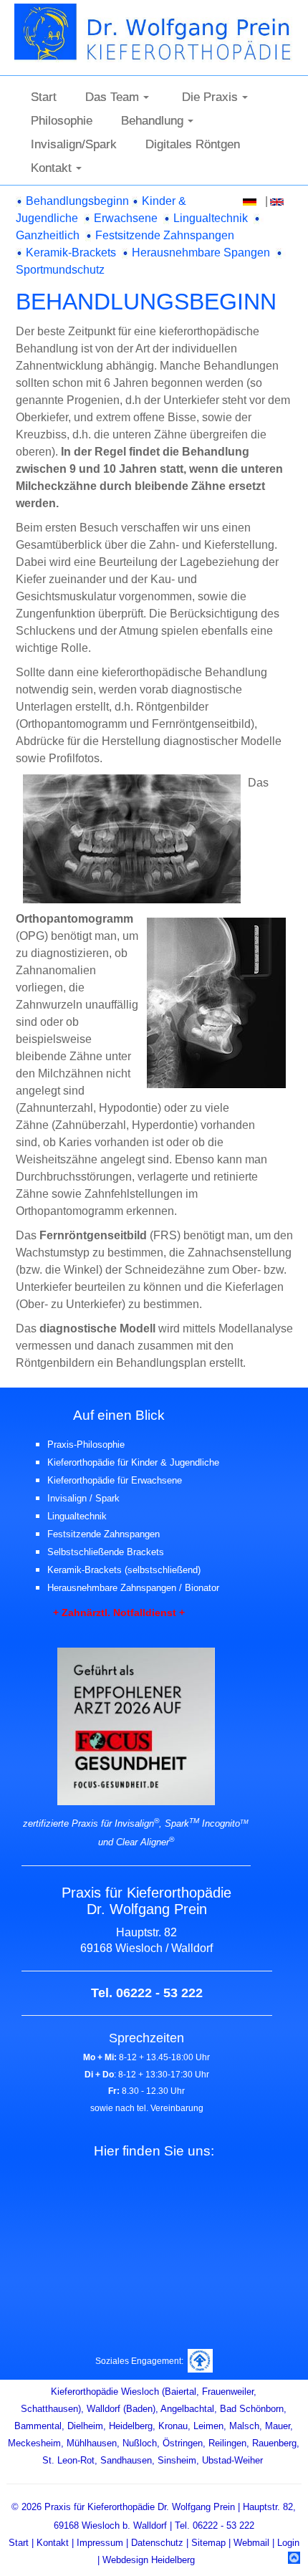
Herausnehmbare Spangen (201, 253)
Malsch (244, 2426)
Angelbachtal (187, 2409)
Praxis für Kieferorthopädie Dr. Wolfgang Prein (140, 2507)
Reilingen (227, 2443)
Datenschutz (157, 2543)
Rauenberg (274, 2443)
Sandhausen (126, 2460)
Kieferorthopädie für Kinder (104, 1462)
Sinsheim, (178, 2460)
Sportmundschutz (60, 270)
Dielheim (85, 2426)
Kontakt (53, 2543)
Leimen (208, 2426)
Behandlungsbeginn (77, 201)
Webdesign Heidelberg (149, 2560)
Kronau (173, 2426)
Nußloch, (141, 2443)
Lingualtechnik (211, 218)
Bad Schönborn (252, 2409)
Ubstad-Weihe (231, 2460)
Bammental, (39, 2426)
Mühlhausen (92, 2443)
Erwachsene (126, 218)
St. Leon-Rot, (70, 2460)
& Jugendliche (190, 1462)
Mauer (278, 2426)
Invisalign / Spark (83, 1498)
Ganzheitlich (48, 235)
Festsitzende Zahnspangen (165, 235)
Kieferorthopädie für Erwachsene (115, 1480)
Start (20, 2543)
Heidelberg (131, 2426)
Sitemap (208, 2543)
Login (288, 2543)
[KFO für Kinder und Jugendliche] (21, 201)
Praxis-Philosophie (86, 1445)
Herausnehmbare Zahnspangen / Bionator (133, 1588)
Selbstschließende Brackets (106, 1552)
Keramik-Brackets (71, 253)
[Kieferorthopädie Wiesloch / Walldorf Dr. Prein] (160, 30)
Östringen (183, 2443)
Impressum (100, 2543)
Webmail (251, 2543)
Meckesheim (34, 2443)
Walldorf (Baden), (122, 2409)
